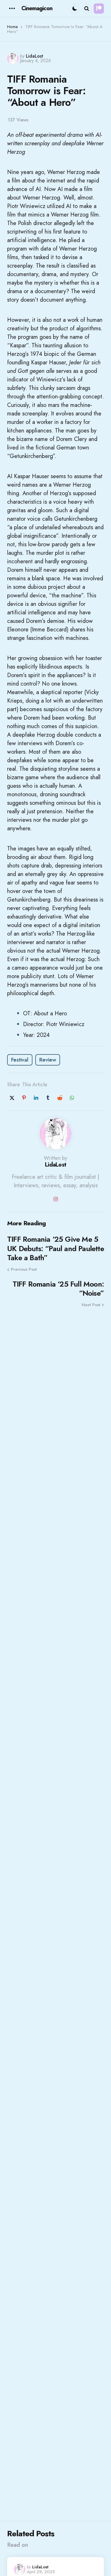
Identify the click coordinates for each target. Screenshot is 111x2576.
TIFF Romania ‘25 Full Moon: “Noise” (58, 1289)
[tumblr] (48, 1098)
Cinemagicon (37, 8)
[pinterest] (24, 1098)
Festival (20, 1060)
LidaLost (35, 56)
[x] (12, 1098)
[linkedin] (36, 1098)
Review (48, 1060)
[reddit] (60, 1098)
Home (13, 27)
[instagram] (55, 1199)
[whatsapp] (72, 1098)
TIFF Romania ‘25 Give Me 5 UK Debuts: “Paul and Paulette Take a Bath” (55, 1249)
